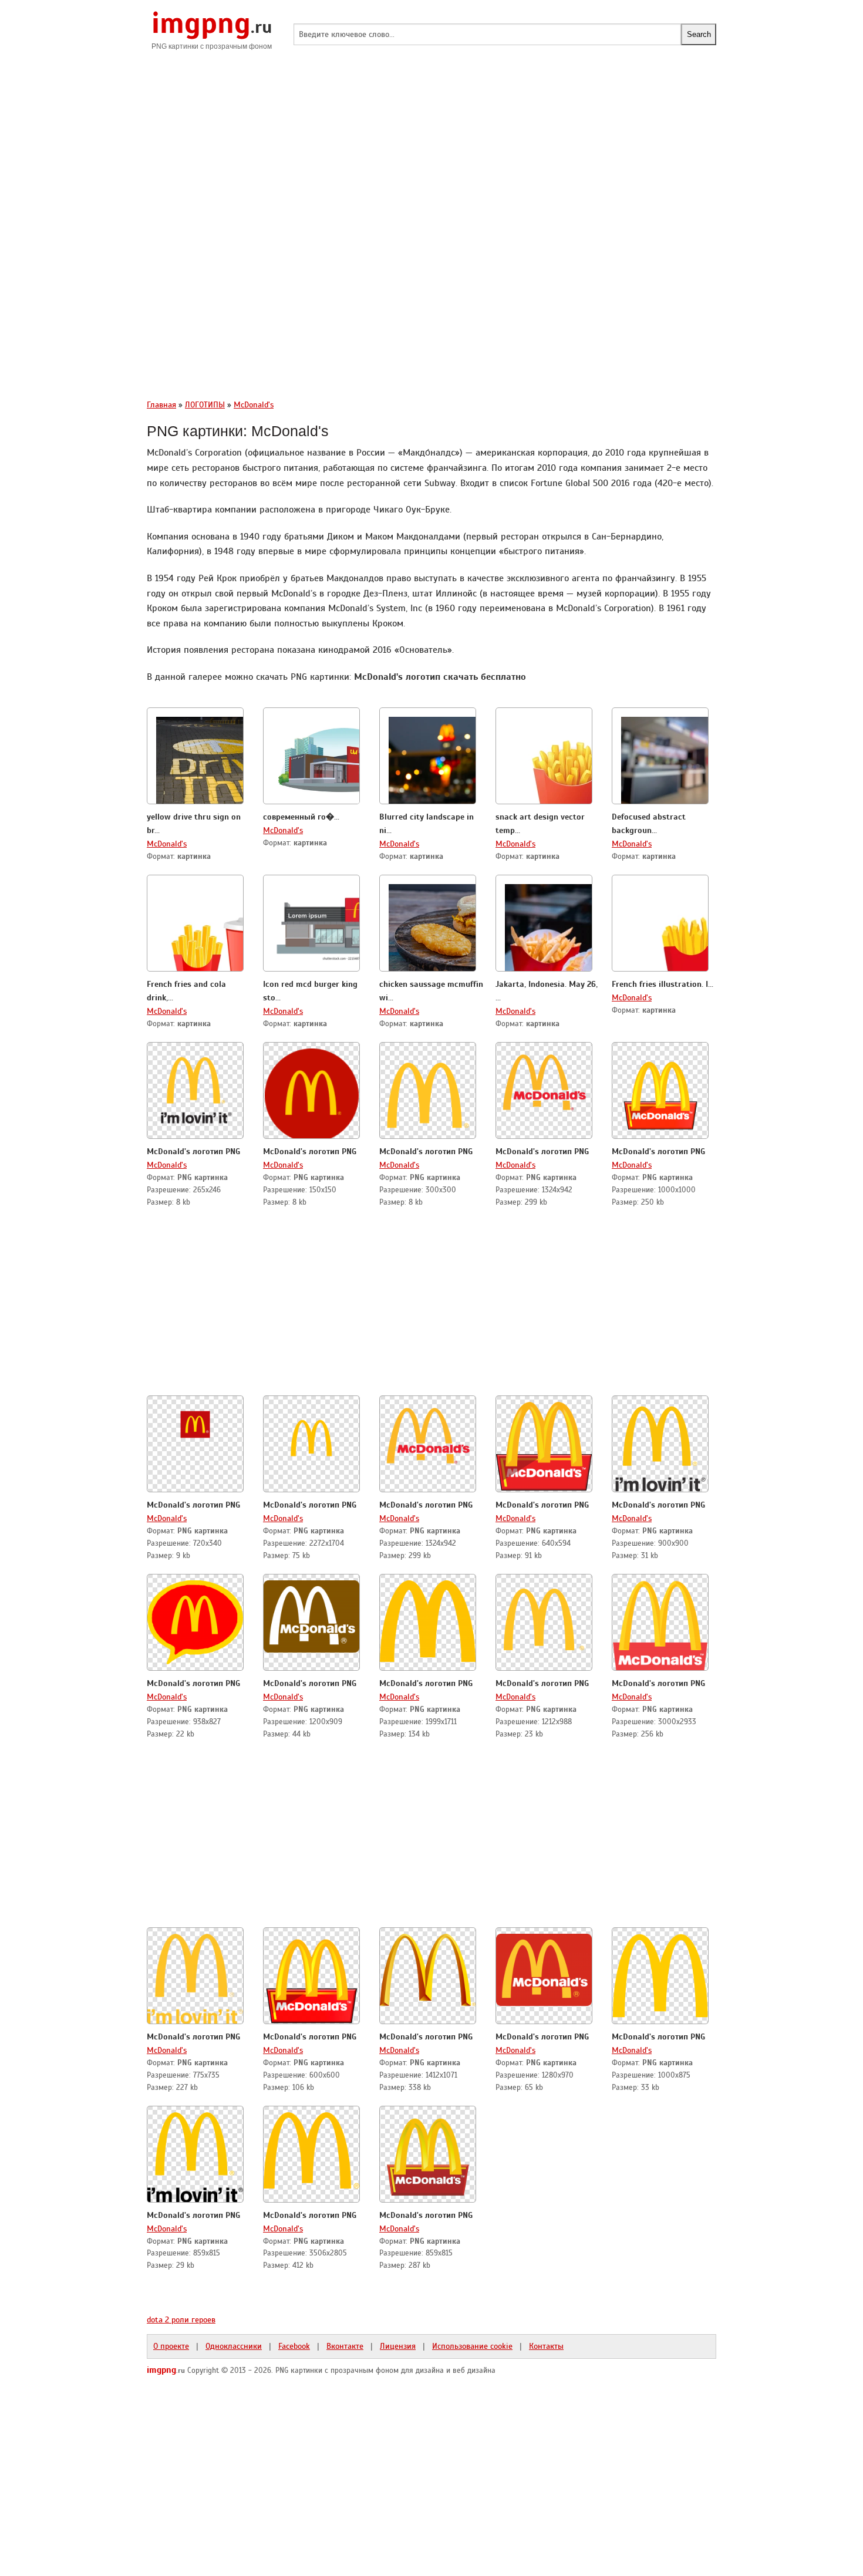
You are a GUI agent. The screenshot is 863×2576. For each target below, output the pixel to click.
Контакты (546, 2346)
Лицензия (398, 2346)
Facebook (294, 2346)
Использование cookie (472, 2346)
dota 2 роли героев (181, 2319)
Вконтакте (345, 2346)
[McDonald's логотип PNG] (195, 1089)
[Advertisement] (431, 153)
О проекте (171, 2346)
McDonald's (167, 844)
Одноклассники (234, 2346)
